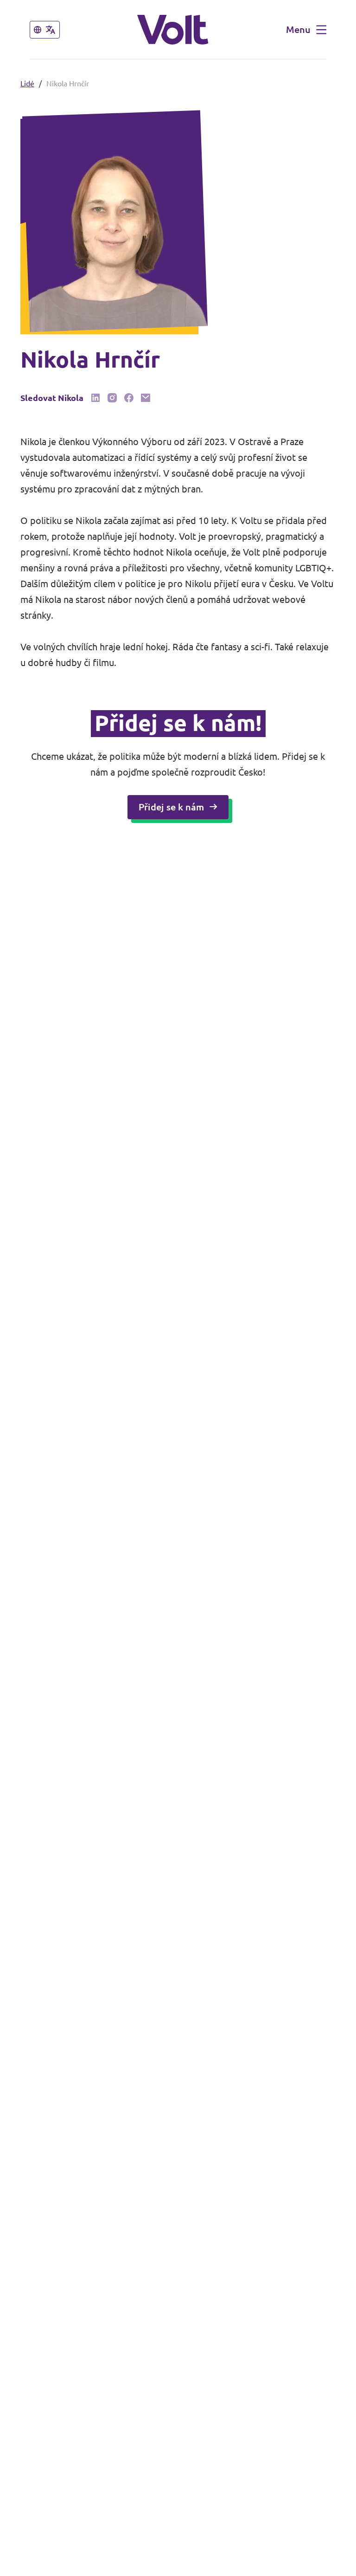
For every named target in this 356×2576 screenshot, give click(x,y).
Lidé (27, 84)
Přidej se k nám (171, 807)
